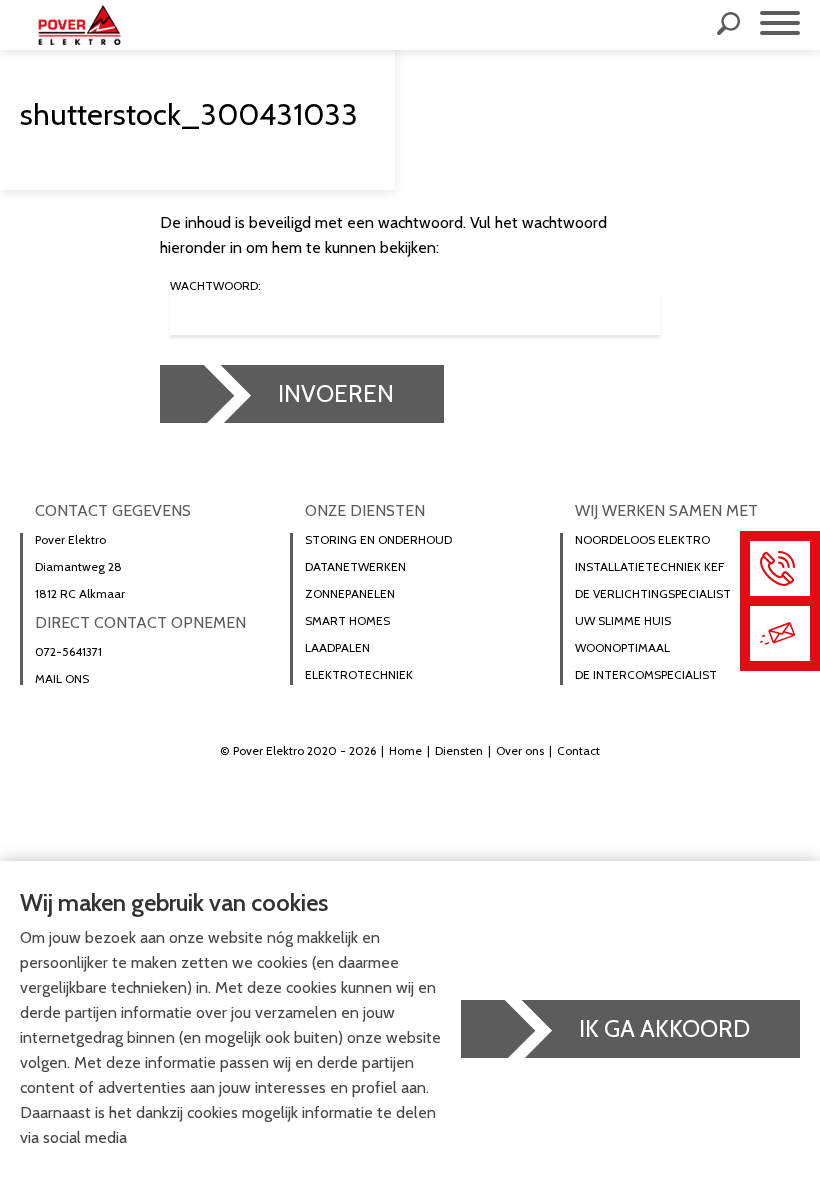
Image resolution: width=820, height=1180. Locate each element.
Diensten (459, 750)
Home (405, 750)
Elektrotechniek (359, 675)
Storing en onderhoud (378, 540)
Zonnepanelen (350, 594)
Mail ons (62, 679)
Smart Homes (347, 621)
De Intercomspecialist (646, 675)
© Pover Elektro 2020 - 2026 (298, 750)
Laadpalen (337, 648)
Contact (578, 750)
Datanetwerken (355, 567)
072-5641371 (68, 652)
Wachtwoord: (215, 286)
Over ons (520, 750)
